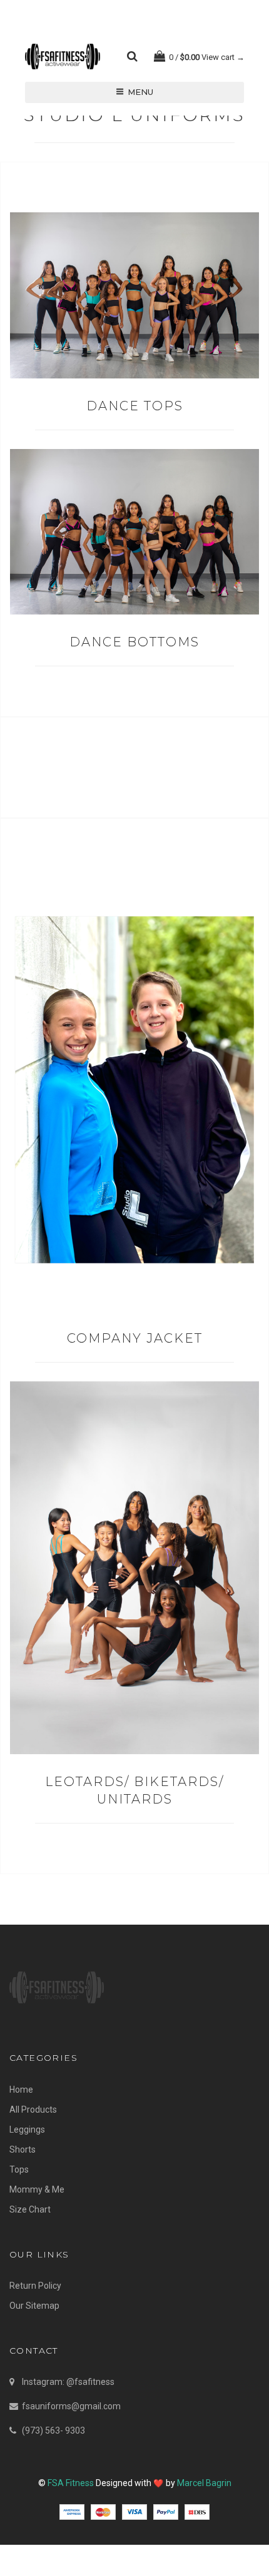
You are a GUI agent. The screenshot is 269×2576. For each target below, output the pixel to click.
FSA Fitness (71, 2483)
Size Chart (30, 2209)
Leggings (27, 2129)
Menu (140, 92)
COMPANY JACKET (135, 1338)
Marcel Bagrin (204, 2483)
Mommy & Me (37, 2189)
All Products (33, 2110)
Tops (19, 2169)
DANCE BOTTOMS (134, 642)
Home (21, 2090)
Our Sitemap (34, 2306)
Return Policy (35, 2286)
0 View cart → (206, 57)
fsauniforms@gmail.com (71, 2406)
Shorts (23, 2149)
